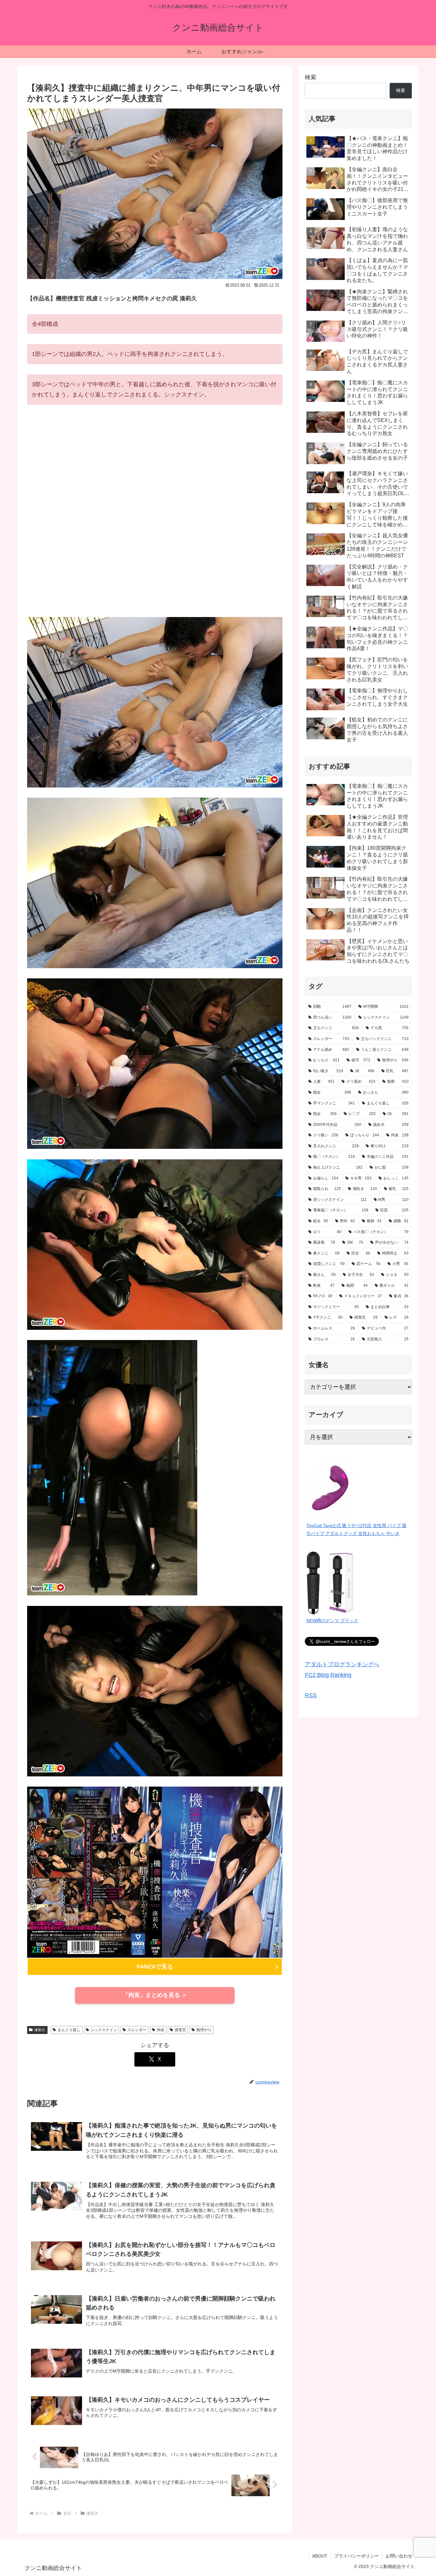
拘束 (161, 2030)
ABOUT (320, 2556)
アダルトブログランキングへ (342, 1664)
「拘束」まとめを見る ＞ (155, 1995)
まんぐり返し (69, 2030)
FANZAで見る (155, 1967)
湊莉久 (40, 2030)
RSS (311, 1695)
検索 (311, 77)
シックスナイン (104, 2030)
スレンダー (137, 2030)
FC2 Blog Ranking (328, 1675)
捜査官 (180, 2030)
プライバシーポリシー (357, 2556)
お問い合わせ (399, 2556)
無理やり (204, 2030)
